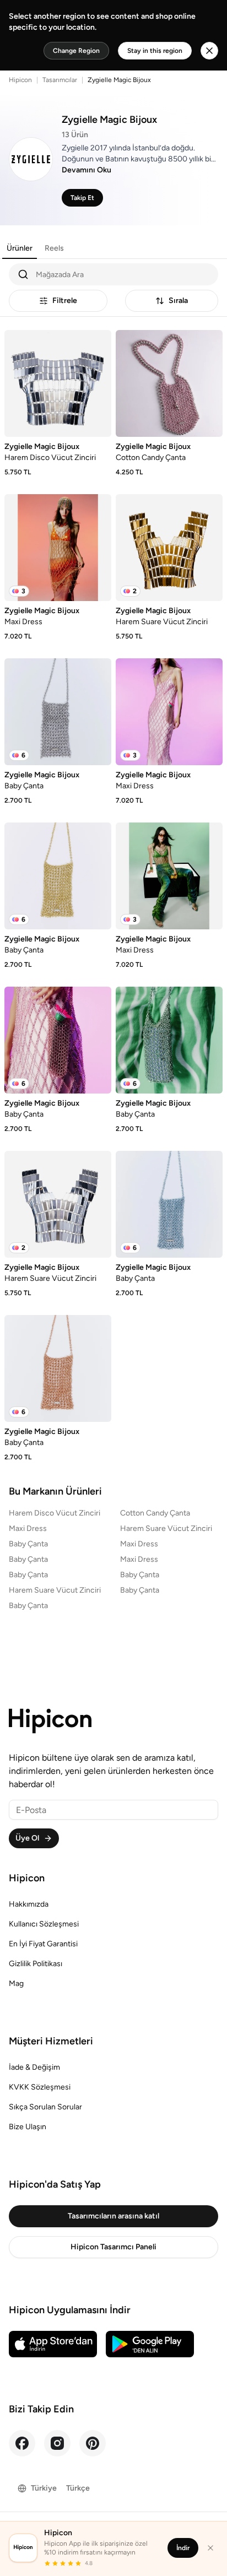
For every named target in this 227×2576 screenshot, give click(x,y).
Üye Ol (27, 1838)
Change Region (76, 51)
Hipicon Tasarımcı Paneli (113, 2247)
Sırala (178, 301)
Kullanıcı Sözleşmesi (44, 1924)
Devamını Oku (87, 170)
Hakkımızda (29, 1904)
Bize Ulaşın (28, 2127)
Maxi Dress (28, 1528)
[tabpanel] (113, 862)
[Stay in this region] (209, 51)
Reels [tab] (54, 248)
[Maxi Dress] (58, 548)
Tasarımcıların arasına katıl (113, 2216)
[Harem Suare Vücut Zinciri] (169, 548)
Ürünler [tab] (20, 248)
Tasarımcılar (60, 80)
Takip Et (82, 198)
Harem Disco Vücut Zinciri (55, 1513)
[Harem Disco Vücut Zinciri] (58, 383)
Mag (16, 1984)
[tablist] (35, 248)
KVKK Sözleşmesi (40, 2087)
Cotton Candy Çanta (155, 1513)
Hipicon (20, 80)
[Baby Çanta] (58, 712)
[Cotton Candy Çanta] (169, 383)
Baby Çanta (28, 1544)
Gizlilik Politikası (36, 1964)
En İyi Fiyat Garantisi (43, 1944)
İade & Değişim (34, 2067)
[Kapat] (210, 2548)
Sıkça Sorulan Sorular (45, 2107)
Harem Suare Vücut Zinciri (166, 1528)
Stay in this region (155, 51)
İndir (183, 2548)
